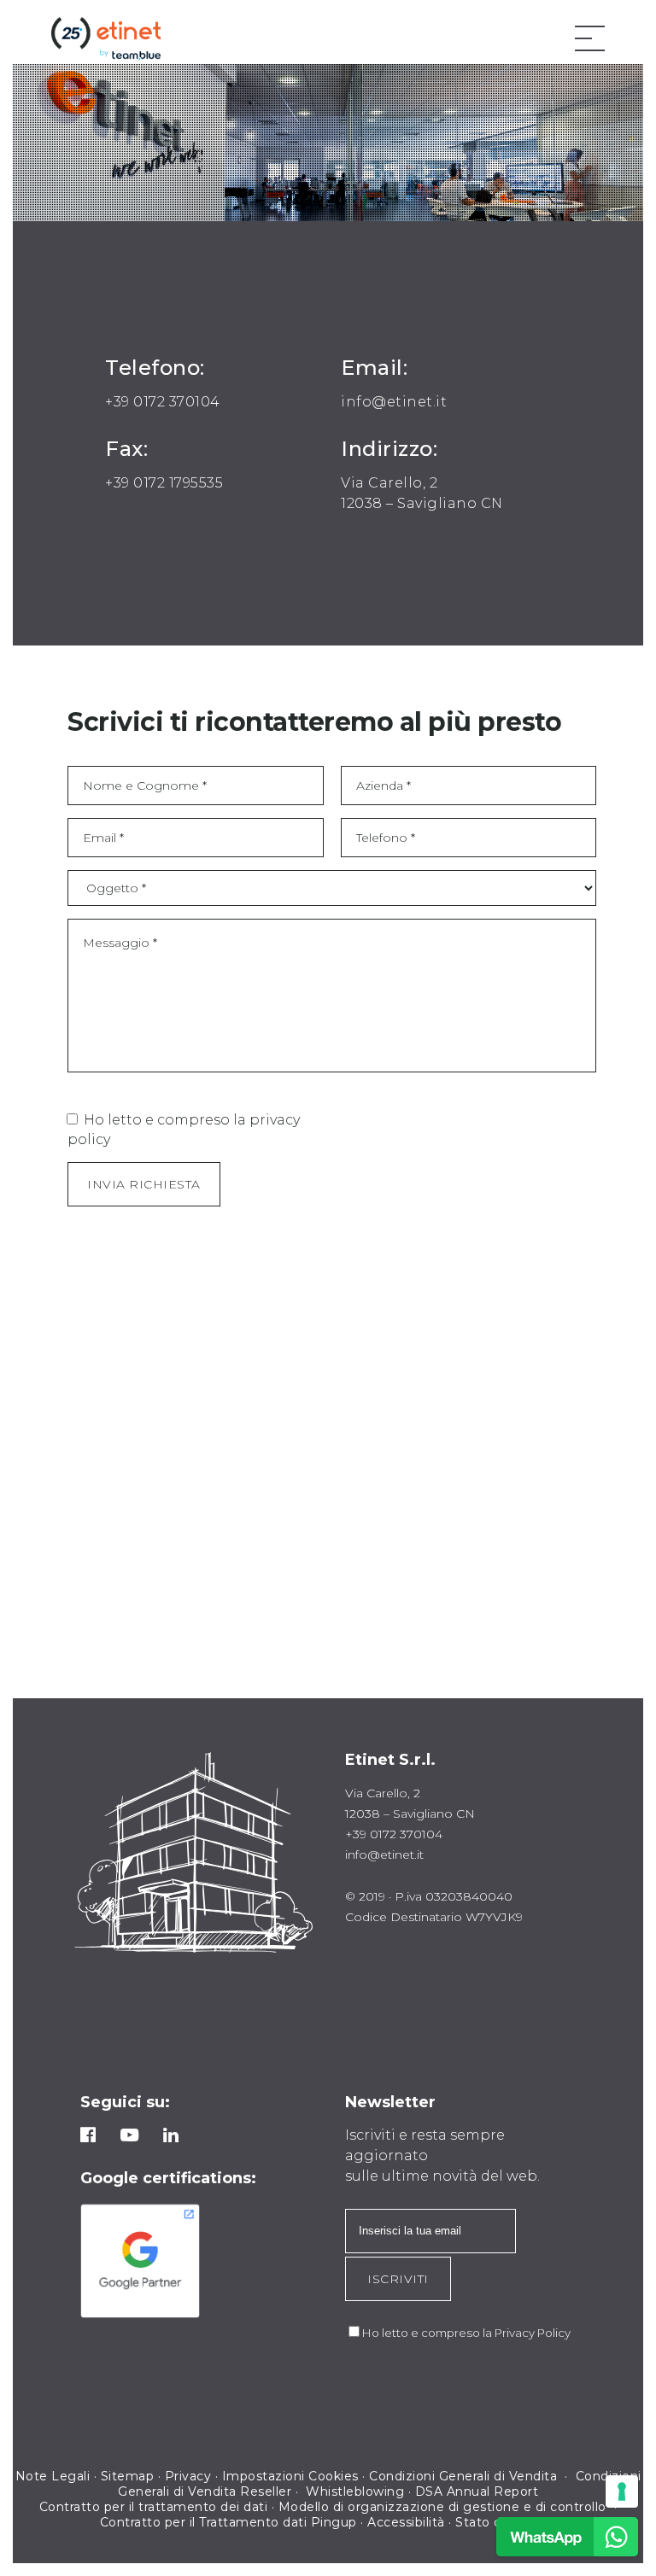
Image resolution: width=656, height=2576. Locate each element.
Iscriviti (398, 2279)
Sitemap (128, 2476)
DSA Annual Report (477, 2491)
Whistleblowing (355, 2491)
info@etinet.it (394, 402)
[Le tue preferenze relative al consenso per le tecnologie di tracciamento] (622, 2491)
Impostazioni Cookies (290, 2476)
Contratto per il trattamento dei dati (154, 2507)
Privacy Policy (533, 2333)
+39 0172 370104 (163, 402)
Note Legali (53, 2476)
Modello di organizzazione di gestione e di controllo (442, 2507)
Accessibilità (406, 2522)
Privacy (188, 2476)
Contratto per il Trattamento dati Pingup (228, 2522)
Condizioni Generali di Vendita (465, 2476)
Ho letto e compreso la (428, 2333)
